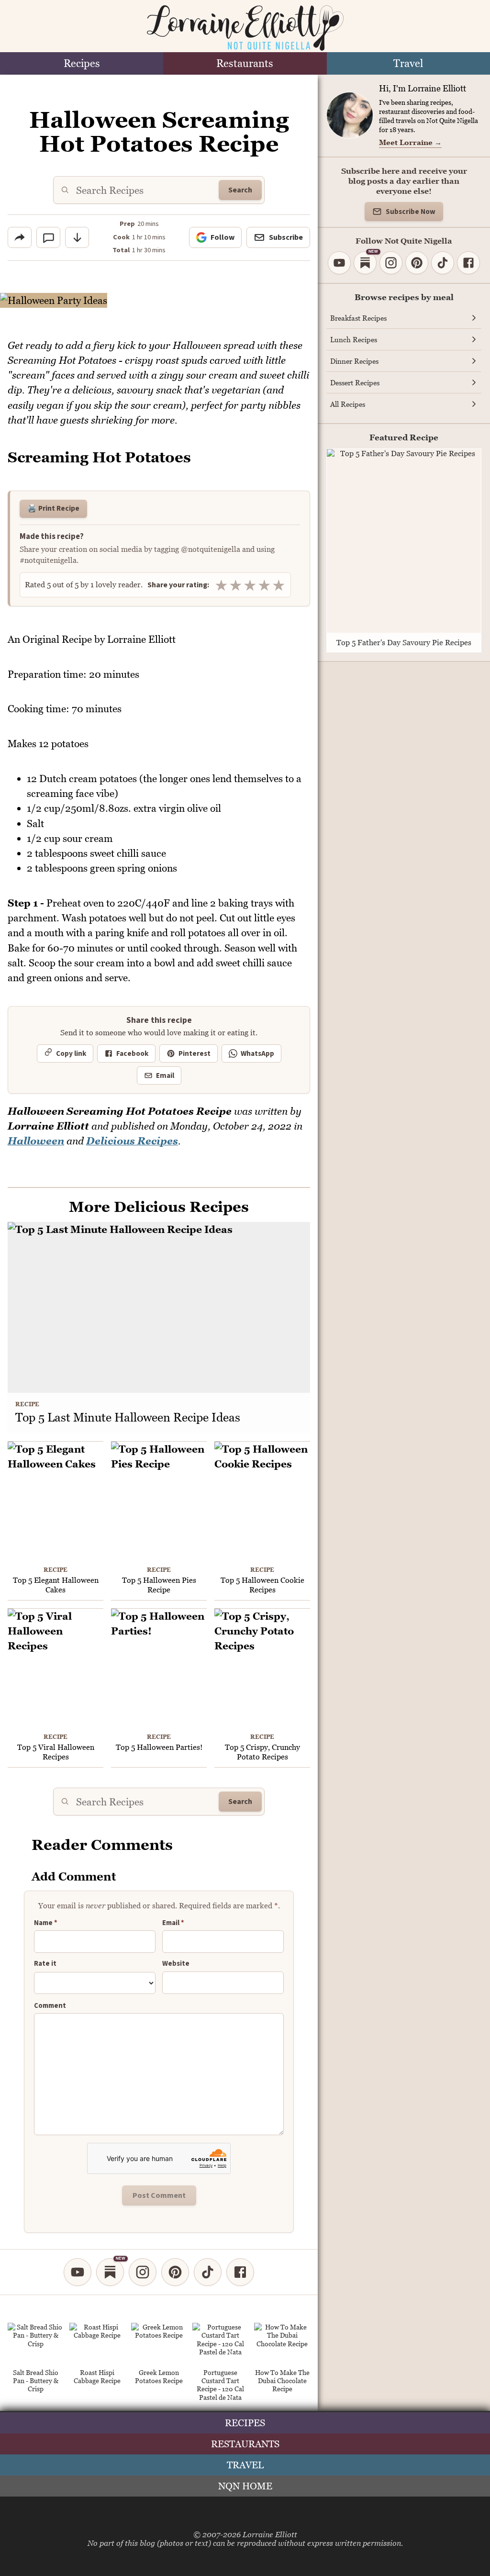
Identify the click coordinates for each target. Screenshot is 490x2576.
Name (46, 1923)
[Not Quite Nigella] (245, 28)
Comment (50, 2006)
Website (176, 1964)
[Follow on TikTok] (208, 2272)
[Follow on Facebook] (240, 2272)
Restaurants (245, 63)
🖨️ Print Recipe (53, 508)
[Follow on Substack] (110, 2272)
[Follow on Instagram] (143, 2272)
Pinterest (195, 1054)
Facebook (132, 1054)
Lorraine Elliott (270, 2534)
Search (240, 190)
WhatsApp (257, 1054)
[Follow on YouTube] (78, 2272)
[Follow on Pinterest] (175, 2272)
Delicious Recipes (132, 1141)
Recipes (82, 63)
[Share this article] (20, 237)
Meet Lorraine (410, 142)
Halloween (36, 1141)
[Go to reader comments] (48, 237)
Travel (408, 63)
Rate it (45, 1964)
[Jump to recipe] (77, 237)
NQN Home (245, 2486)
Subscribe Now (411, 212)
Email (165, 1076)
